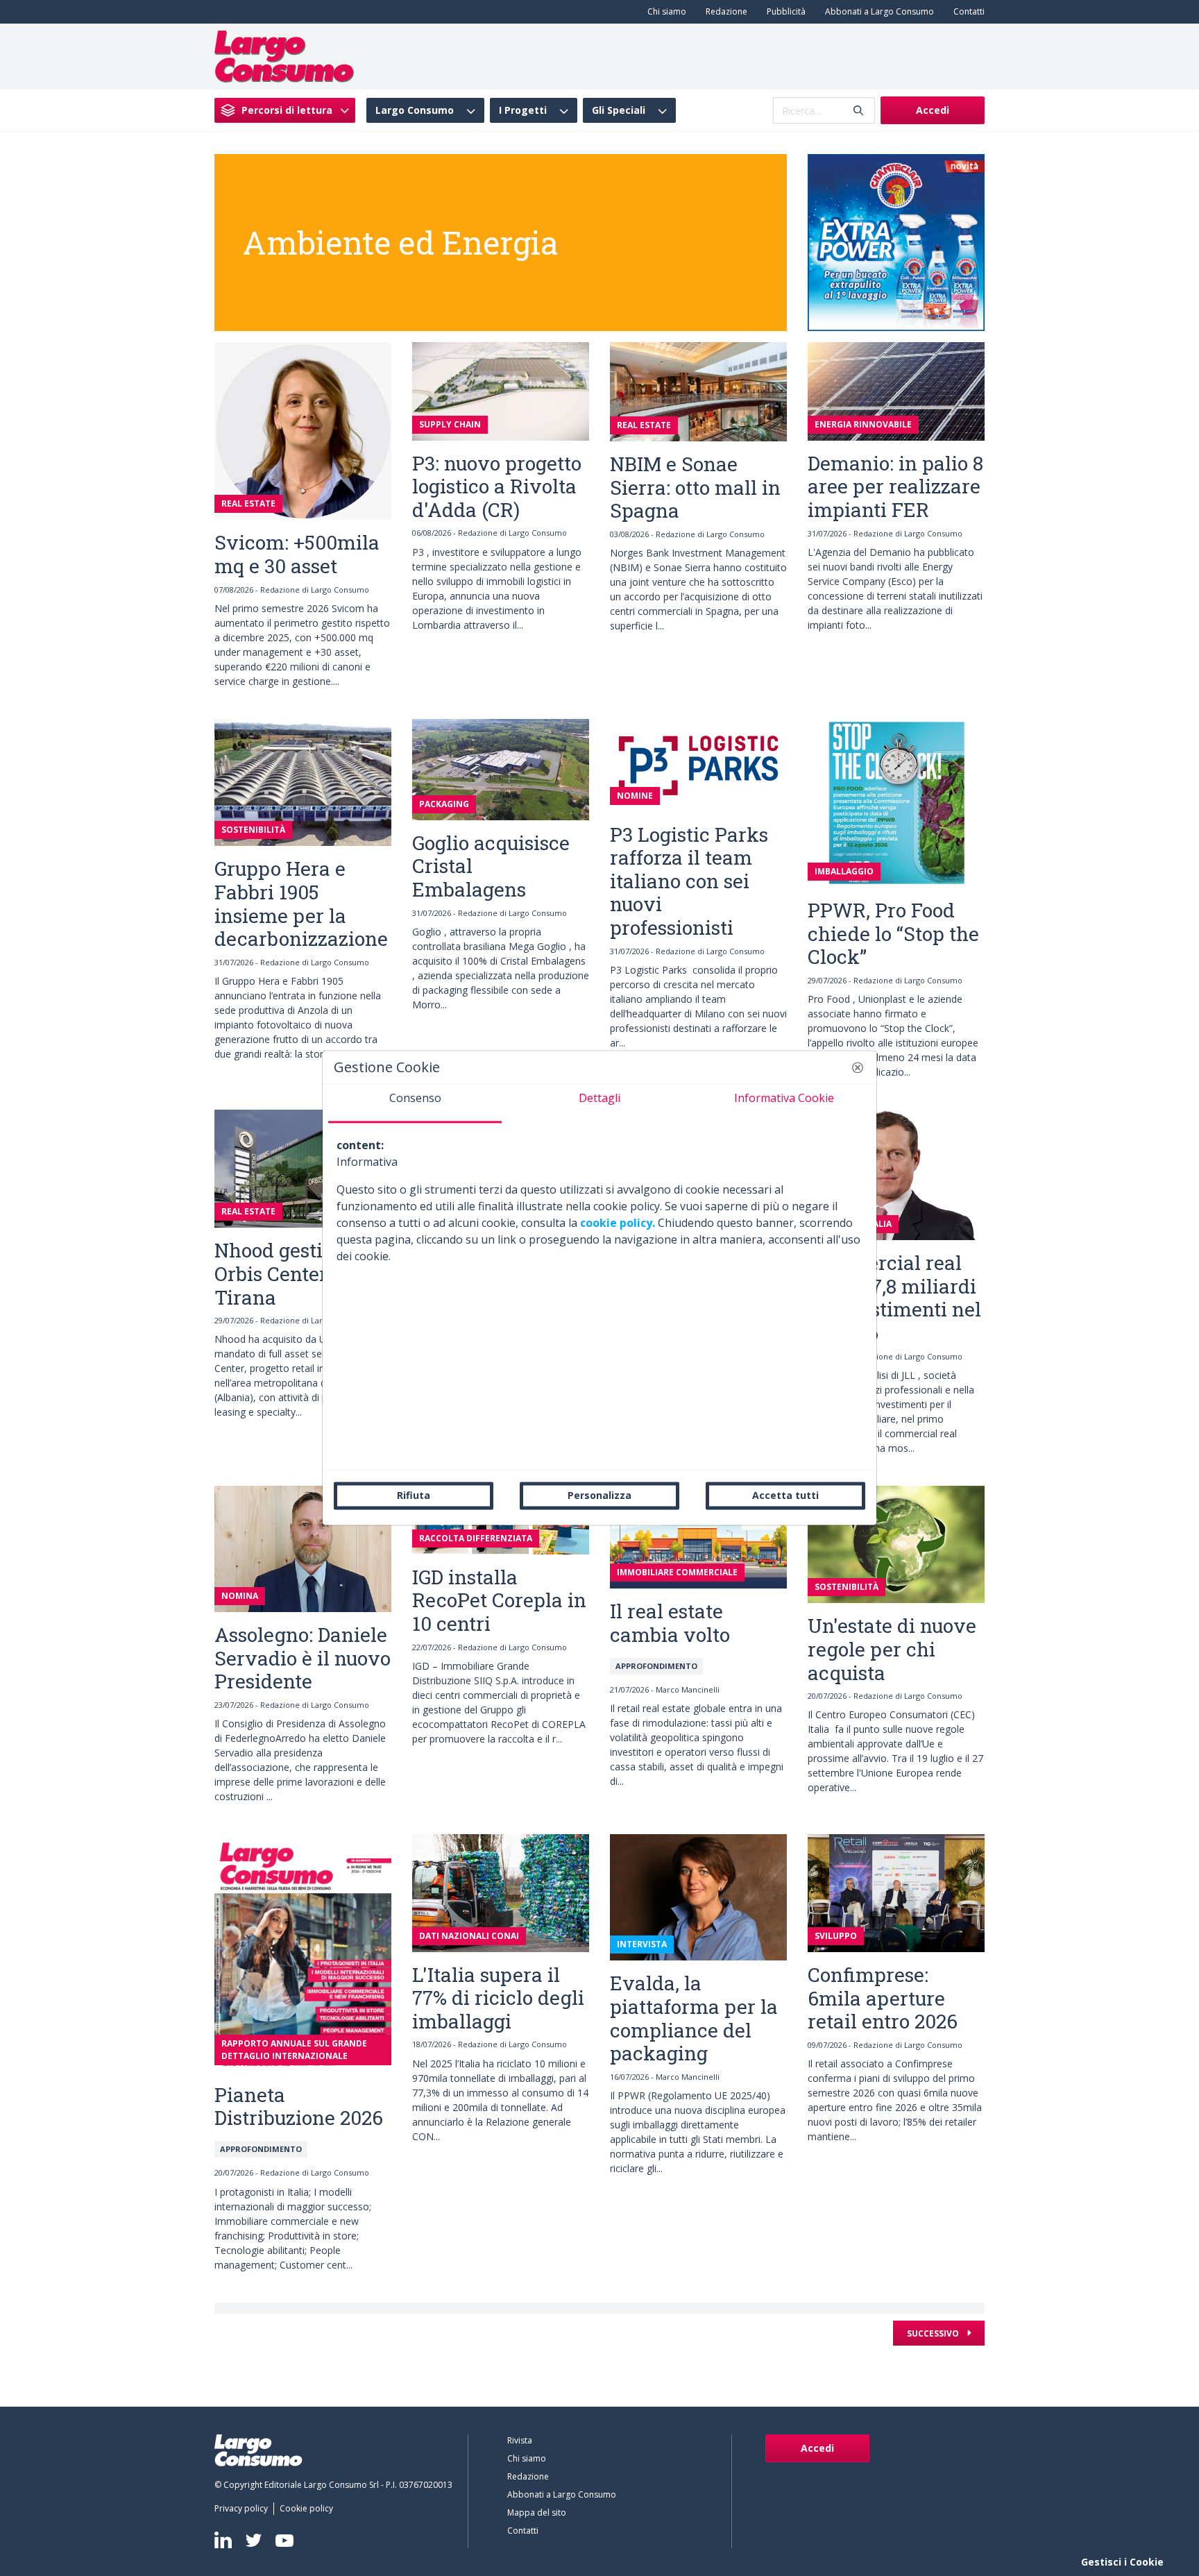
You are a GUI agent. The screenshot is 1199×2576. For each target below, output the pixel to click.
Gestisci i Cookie (1122, 2562)
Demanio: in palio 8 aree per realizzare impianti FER (895, 486)
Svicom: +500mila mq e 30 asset (297, 554)
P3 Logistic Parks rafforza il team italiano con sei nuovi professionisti (689, 881)
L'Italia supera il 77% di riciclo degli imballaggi (498, 1998)
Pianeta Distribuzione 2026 (299, 2107)
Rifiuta (414, 1495)
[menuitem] (664, 12)
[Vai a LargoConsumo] (284, 56)
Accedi (933, 110)
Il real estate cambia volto (670, 1623)
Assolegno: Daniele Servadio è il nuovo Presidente (303, 1658)
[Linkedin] (223, 2540)
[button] (858, 1067)
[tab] (415, 1103)
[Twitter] (254, 2540)
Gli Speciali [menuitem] (619, 110)
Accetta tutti (785, 1495)
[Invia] (858, 111)
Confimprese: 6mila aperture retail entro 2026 (883, 1998)
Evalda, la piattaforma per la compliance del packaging (694, 2018)
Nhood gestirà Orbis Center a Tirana (279, 1273)
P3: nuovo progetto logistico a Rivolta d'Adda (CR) (497, 486)
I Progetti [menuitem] (523, 110)
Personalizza (599, 1495)
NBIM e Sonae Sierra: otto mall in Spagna (695, 487)
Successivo (934, 2333)
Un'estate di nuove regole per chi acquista (892, 1649)
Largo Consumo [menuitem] (415, 110)
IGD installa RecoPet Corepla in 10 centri (499, 1600)
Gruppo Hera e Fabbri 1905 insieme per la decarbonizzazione (301, 904)
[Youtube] (284, 2540)
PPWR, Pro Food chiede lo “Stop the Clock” (893, 933)
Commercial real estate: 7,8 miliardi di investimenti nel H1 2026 (894, 1298)
